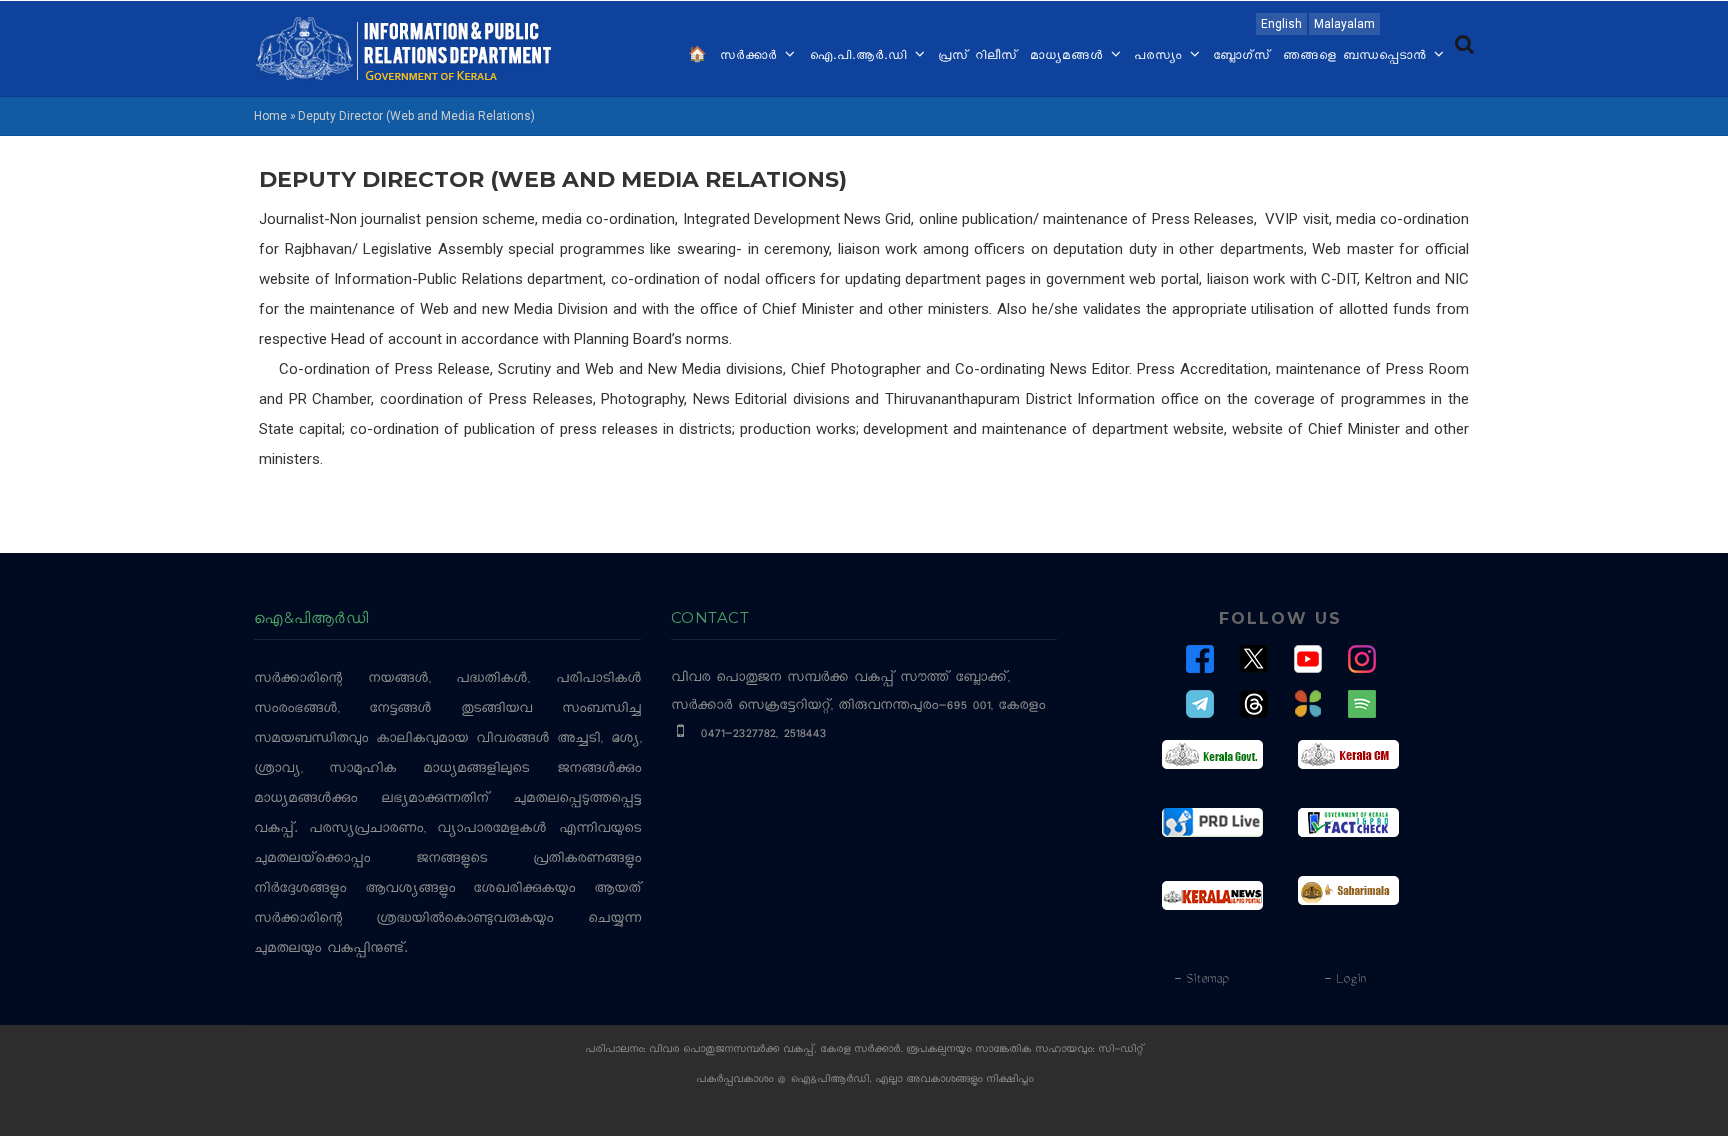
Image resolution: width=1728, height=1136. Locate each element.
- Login (1344, 980)
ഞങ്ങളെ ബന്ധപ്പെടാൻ (1357, 57)
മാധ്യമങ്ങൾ (1069, 57)
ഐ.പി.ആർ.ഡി (860, 57)
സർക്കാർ (751, 57)
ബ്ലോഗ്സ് (1242, 57)
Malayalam (1344, 24)
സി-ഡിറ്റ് (1121, 1050)
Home (270, 116)
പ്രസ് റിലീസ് (978, 57)
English (1281, 24)
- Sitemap (1201, 980)
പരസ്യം (1161, 57)
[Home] (404, 47)
